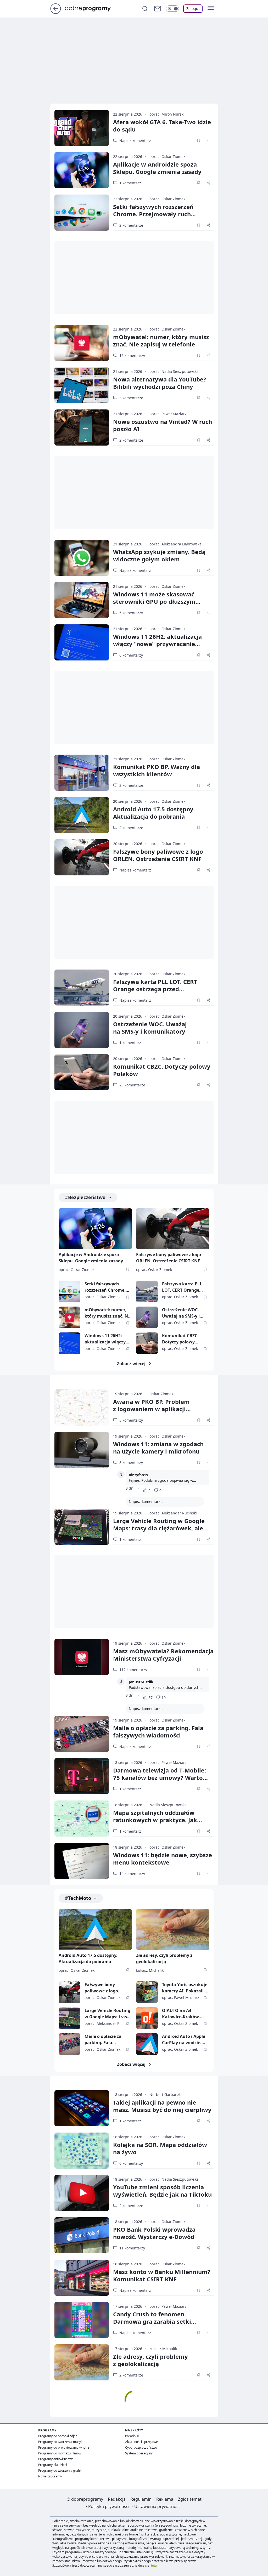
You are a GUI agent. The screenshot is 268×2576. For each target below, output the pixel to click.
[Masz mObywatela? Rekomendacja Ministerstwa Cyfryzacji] (82, 1657)
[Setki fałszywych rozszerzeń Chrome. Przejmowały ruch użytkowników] (82, 213)
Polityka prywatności (109, 2506)
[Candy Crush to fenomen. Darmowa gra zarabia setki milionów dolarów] (82, 2320)
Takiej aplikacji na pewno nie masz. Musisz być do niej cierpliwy (162, 2106)
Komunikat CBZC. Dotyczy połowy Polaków (162, 1070)
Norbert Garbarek (165, 2095)
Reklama (165, 2499)
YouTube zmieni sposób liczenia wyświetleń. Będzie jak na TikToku (162, 2191)
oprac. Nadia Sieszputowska (174, 371)
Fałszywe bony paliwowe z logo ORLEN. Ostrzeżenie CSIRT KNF (158, 855)
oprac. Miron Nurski (167, 114)
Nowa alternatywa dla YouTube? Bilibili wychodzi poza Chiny (160, 383)
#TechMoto (78, 1898)
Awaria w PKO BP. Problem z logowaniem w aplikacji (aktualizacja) (151, 1409)
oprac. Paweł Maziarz (168, 414)
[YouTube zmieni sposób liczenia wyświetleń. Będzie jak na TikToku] (82, 2193)
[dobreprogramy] (92, 8)
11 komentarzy (132, 2248)
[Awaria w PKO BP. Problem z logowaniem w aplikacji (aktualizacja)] (82, 1407)
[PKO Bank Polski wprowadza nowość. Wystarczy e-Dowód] (82, 2235)
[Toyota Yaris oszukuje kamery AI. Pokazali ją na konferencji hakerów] (147, 1992)
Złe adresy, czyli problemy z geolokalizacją (164, 1958)
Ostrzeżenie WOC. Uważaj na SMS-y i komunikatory (181, 1313)
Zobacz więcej (131, 1364)
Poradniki (132, 2436)
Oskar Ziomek (161, 1394)
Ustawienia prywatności (158, 2506)
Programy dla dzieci (53, 2465)
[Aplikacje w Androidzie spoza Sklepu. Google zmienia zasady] (82, 170)
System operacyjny (139, 2453)
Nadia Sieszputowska (168, 1805)
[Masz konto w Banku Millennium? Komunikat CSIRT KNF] (82, 2278)
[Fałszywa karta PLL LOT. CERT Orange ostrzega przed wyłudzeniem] (82, 988)
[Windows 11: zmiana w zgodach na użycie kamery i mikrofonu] (82, 1450)
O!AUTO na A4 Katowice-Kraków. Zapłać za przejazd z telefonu (183, 2014)
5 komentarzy (131, 613)
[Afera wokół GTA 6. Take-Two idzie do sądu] (82, 128)
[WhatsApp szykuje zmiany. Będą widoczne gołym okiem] (82, 558)
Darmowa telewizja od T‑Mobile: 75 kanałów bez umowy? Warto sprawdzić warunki (160, 1777)
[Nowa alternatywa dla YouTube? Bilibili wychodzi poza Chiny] (82, 385)
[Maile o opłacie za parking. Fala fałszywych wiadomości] (82, 1734)
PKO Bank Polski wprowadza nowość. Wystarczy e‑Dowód (154, 2233)
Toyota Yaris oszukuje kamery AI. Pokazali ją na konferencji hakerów (185, 1988)
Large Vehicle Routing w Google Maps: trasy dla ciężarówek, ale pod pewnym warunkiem (159, 1528)
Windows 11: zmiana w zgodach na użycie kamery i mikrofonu (158, 1447)
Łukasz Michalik (150, 1970)
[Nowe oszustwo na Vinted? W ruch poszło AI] (82, 428)
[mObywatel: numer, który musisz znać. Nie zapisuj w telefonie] (82, 343)
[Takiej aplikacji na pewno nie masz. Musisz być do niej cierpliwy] (82, 2108)
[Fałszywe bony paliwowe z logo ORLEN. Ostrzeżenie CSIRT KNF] (82, 857)
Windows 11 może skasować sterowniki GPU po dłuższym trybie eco (154, 601)
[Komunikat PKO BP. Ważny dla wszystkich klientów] (82, 773)
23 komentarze (132, 1085)
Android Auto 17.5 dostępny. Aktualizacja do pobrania (154, 813)
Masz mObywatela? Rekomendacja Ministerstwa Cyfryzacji (163, 1655)
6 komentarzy (131, 655)
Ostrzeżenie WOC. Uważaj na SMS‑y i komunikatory (150, 1028)
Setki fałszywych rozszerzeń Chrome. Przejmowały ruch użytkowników (153, 214)
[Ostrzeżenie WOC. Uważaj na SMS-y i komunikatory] (82, 1030)
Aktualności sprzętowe (141, 2442)
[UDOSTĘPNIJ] (209, 140)
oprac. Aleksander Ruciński (173, 1513)
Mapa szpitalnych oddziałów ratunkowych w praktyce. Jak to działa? (155, 1820)
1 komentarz (130, 183)
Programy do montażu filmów (60, 2453)
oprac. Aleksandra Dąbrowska (175, 544)
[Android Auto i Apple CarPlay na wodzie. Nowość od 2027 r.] (147, 2044)
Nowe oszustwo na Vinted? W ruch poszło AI (163, 425)
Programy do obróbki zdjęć (58, 2436)
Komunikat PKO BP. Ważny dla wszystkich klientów (157, 770)
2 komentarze (131, 225)
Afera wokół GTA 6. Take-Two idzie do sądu (162, 126)
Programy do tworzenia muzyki (61, 2442)
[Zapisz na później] (199, 140)
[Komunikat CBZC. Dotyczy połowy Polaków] (82, 1072)
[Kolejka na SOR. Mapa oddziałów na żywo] (82, 2151)
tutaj (154, 2565)
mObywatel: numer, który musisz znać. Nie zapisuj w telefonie (161, 340)
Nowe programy (50, 2476)
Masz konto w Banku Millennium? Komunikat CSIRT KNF (162, 2275)
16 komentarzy (132, 355)
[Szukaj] (145, 9)
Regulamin (141, 2499)
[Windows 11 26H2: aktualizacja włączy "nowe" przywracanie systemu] (82, 642)
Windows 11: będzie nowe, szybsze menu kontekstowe (163, 1859)
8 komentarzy (131, 1463)
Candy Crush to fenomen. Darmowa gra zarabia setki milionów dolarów (152, 2321)
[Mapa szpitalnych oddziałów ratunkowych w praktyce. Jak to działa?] (82, 1819)
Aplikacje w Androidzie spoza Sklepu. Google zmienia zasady (157, 168)
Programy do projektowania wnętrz (64, 2447)
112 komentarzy (133, 1670)
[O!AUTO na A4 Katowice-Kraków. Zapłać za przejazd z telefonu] (147, 2018)
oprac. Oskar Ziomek (167, 156)
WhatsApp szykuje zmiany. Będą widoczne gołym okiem (159, 555)
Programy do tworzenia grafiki (60, 2470)
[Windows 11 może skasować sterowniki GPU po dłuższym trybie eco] (82, 600)
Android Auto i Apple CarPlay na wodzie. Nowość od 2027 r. (184, 2040)
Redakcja (117, 2499)
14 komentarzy (132, 1874)
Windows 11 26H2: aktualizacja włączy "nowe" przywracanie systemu (157, 644)
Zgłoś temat (190, 2499)
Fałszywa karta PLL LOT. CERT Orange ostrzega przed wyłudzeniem (155, 989)
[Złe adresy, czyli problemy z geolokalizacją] (173, 1930)
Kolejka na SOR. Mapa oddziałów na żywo (160, 2148)
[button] (211, 9)
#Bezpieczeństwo (85, 1197)
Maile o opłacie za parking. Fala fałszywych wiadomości (158, 1731)
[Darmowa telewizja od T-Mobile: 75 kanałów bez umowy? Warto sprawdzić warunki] (82, 1776)
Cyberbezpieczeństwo (141, 2447)
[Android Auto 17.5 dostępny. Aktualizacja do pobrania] (82, 815)
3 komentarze (131, 398)
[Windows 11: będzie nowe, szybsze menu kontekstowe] (82, 1861)
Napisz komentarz (135, 141)
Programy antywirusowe (56, 2459)
